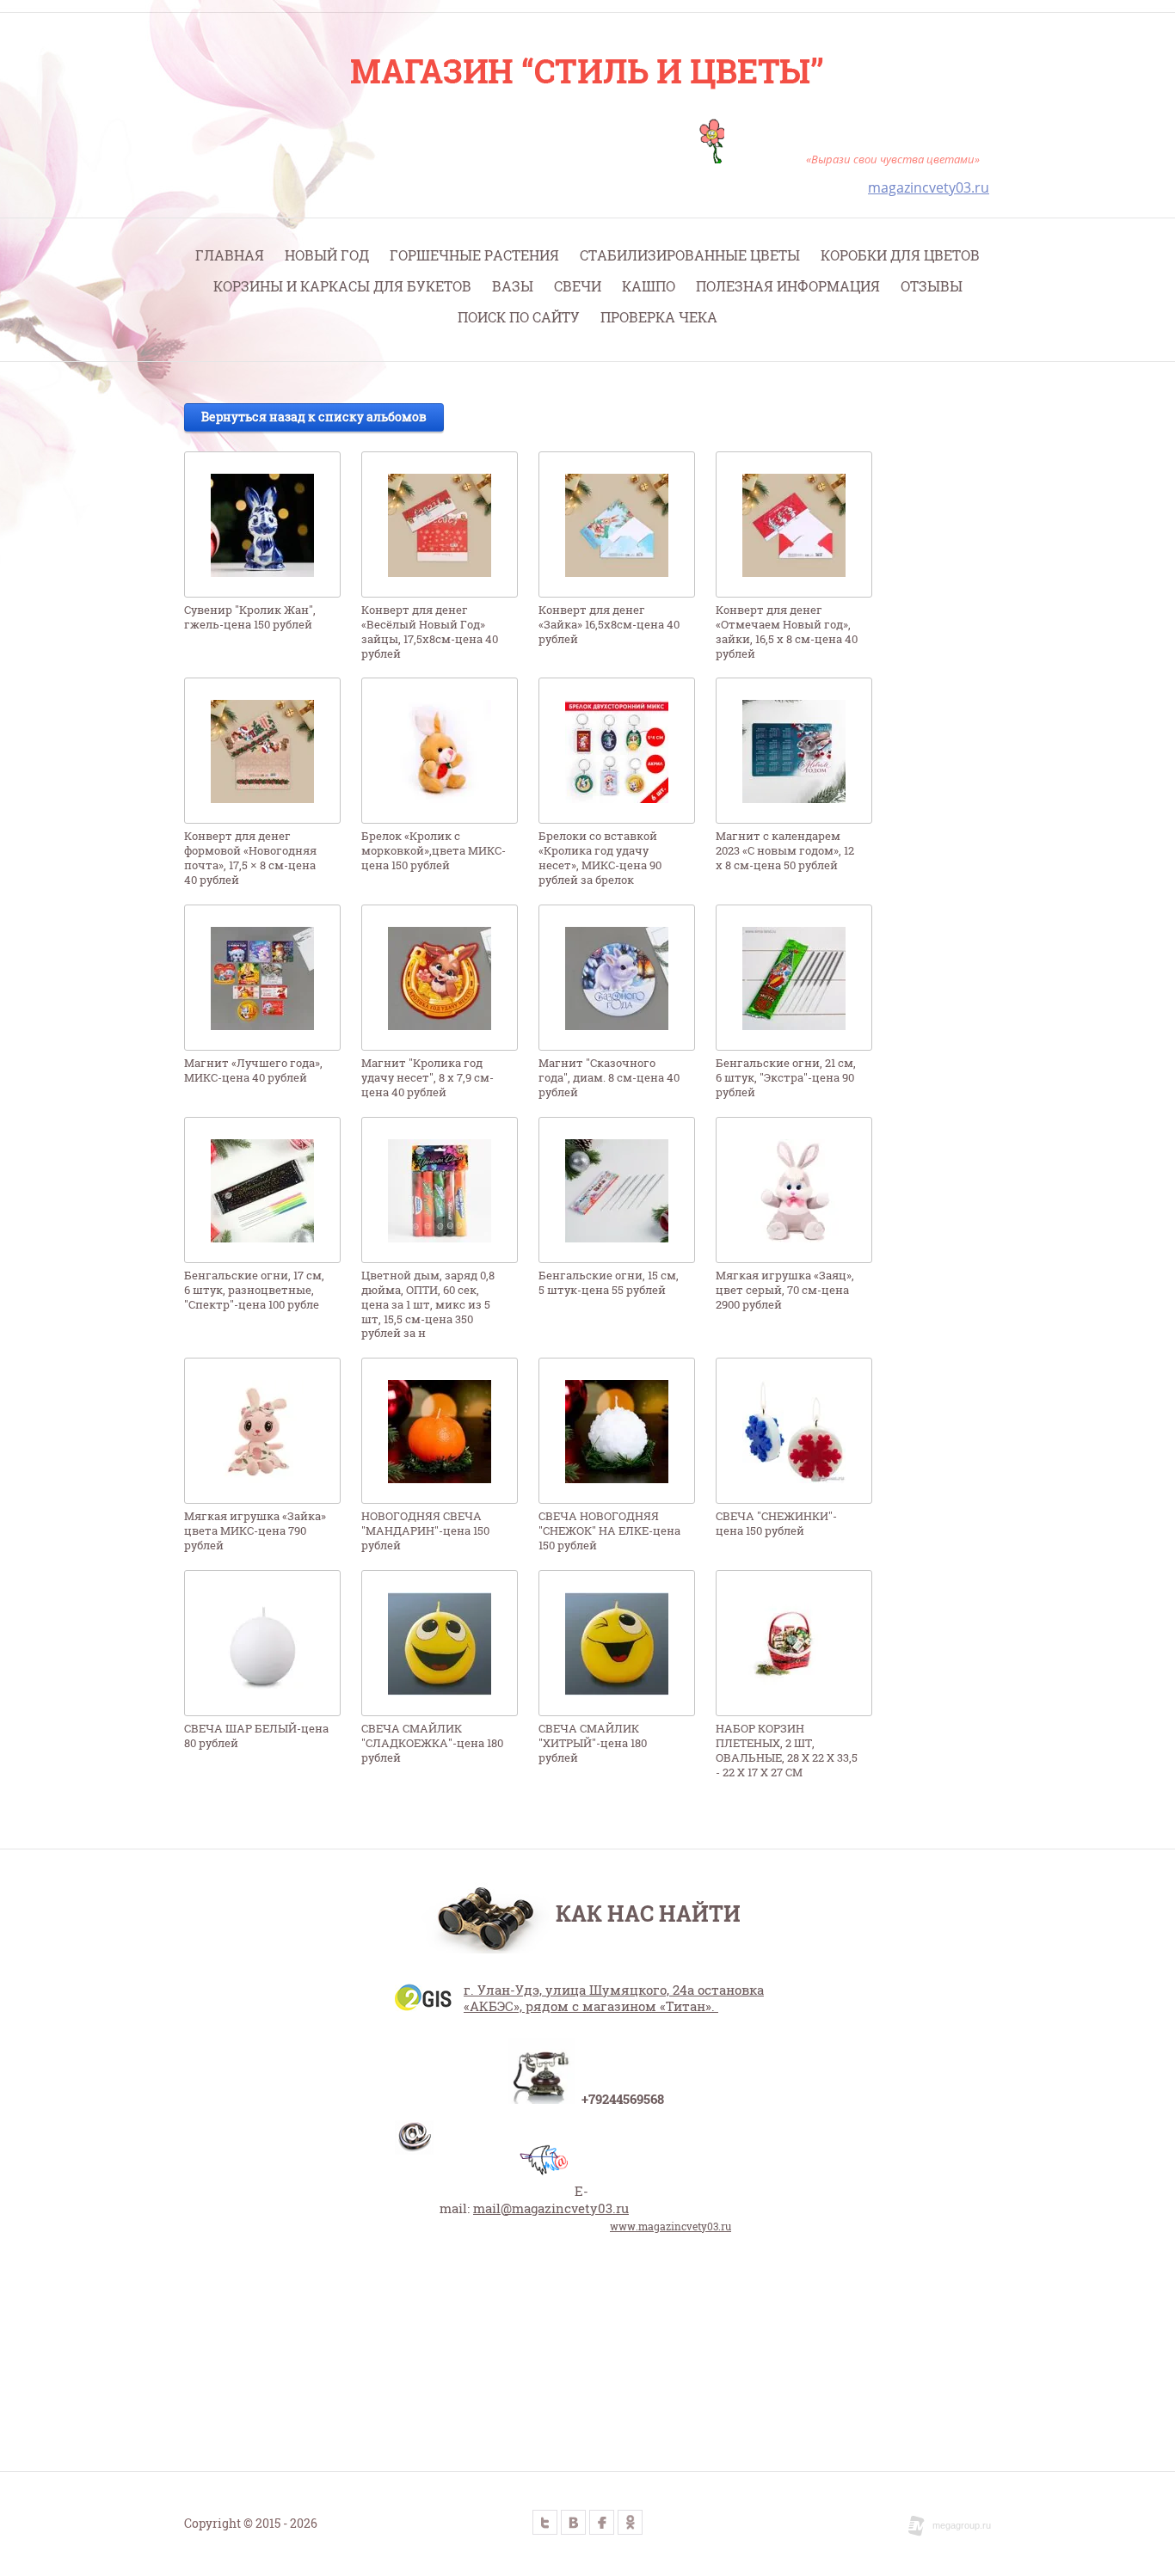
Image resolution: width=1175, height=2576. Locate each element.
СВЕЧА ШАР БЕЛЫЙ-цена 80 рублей (256, 1736)
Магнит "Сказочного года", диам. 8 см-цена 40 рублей (609, 1078)
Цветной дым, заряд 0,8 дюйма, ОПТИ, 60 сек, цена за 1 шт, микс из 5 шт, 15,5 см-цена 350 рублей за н (428, 1305)
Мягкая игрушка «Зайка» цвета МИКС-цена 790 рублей (255, 1531)
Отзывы (932, 286)
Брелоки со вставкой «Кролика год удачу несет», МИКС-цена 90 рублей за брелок (600, 858)
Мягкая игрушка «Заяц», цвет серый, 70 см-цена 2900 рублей (785, 1290)
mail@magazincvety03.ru (551, 2208)
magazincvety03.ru (929, 187)
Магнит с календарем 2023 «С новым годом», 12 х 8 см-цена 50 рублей (785, 851)
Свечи (578, 286)
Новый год (327, 255)
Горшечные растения (474, 255)
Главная (230, 255)
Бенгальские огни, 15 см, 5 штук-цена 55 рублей (609, 1283)
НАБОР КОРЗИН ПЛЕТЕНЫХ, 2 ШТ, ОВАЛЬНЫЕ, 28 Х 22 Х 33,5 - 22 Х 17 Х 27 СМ (787, 1751)
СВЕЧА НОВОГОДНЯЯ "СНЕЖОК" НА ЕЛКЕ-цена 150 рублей (609, 1531)
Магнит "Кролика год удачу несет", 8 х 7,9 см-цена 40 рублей (428, 1078)
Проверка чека (659, 317)
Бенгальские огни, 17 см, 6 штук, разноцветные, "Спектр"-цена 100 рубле (254, 1290)
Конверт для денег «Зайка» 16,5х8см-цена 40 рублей (609, 625)
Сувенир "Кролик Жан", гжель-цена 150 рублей (250, 617)
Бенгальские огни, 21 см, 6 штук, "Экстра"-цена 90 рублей (786, 1078)
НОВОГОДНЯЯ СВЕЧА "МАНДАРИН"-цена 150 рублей (425, 1531)
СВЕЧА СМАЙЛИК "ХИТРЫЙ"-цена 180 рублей (593, 1743)
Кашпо (649, 286)
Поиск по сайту (519, 317)
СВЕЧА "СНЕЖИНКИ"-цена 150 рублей (776, 1524)
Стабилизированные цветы (690, 255)
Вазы (513, 286)
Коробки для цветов (900, 255)
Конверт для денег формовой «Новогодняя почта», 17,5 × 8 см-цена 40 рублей (250, 858)
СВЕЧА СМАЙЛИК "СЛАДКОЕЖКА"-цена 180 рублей (432, 1743)
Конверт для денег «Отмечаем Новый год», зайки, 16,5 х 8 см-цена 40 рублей (787, 632)
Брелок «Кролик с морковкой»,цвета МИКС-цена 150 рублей (434, 851)
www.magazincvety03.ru (671, 2226)
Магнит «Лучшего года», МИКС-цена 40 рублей (253, 1070)
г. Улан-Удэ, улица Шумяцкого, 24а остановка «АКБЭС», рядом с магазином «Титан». (614, 1998)
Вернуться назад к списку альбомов (314, 417)
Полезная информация (788, 286)
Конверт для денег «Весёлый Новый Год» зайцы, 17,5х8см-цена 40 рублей (430, 632)
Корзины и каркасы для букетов (342, 286)
